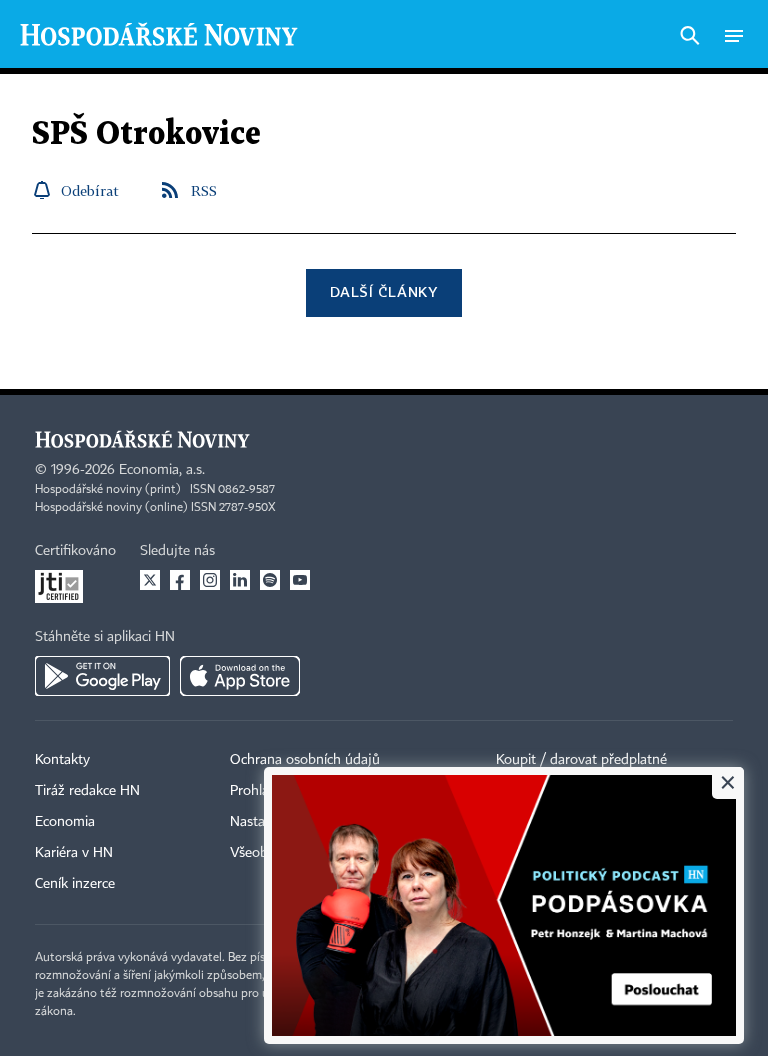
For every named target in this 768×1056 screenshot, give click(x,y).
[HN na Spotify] (270, 580)
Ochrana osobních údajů (305, 760)
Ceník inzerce (75, 884)
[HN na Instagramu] (210, 580)
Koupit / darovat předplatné (581, 760)
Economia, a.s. (162, 470)
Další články (383, 291)
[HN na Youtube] (300, 580)
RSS (204, 190)
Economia (65, 822)
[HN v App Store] (240, 676)
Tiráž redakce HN (87, 791)
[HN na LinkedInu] (240, 580)
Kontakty (62, 760)
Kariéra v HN (74, 853)
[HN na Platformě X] (150, 580)
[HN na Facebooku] (180, 580)
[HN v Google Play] (102, 676)
